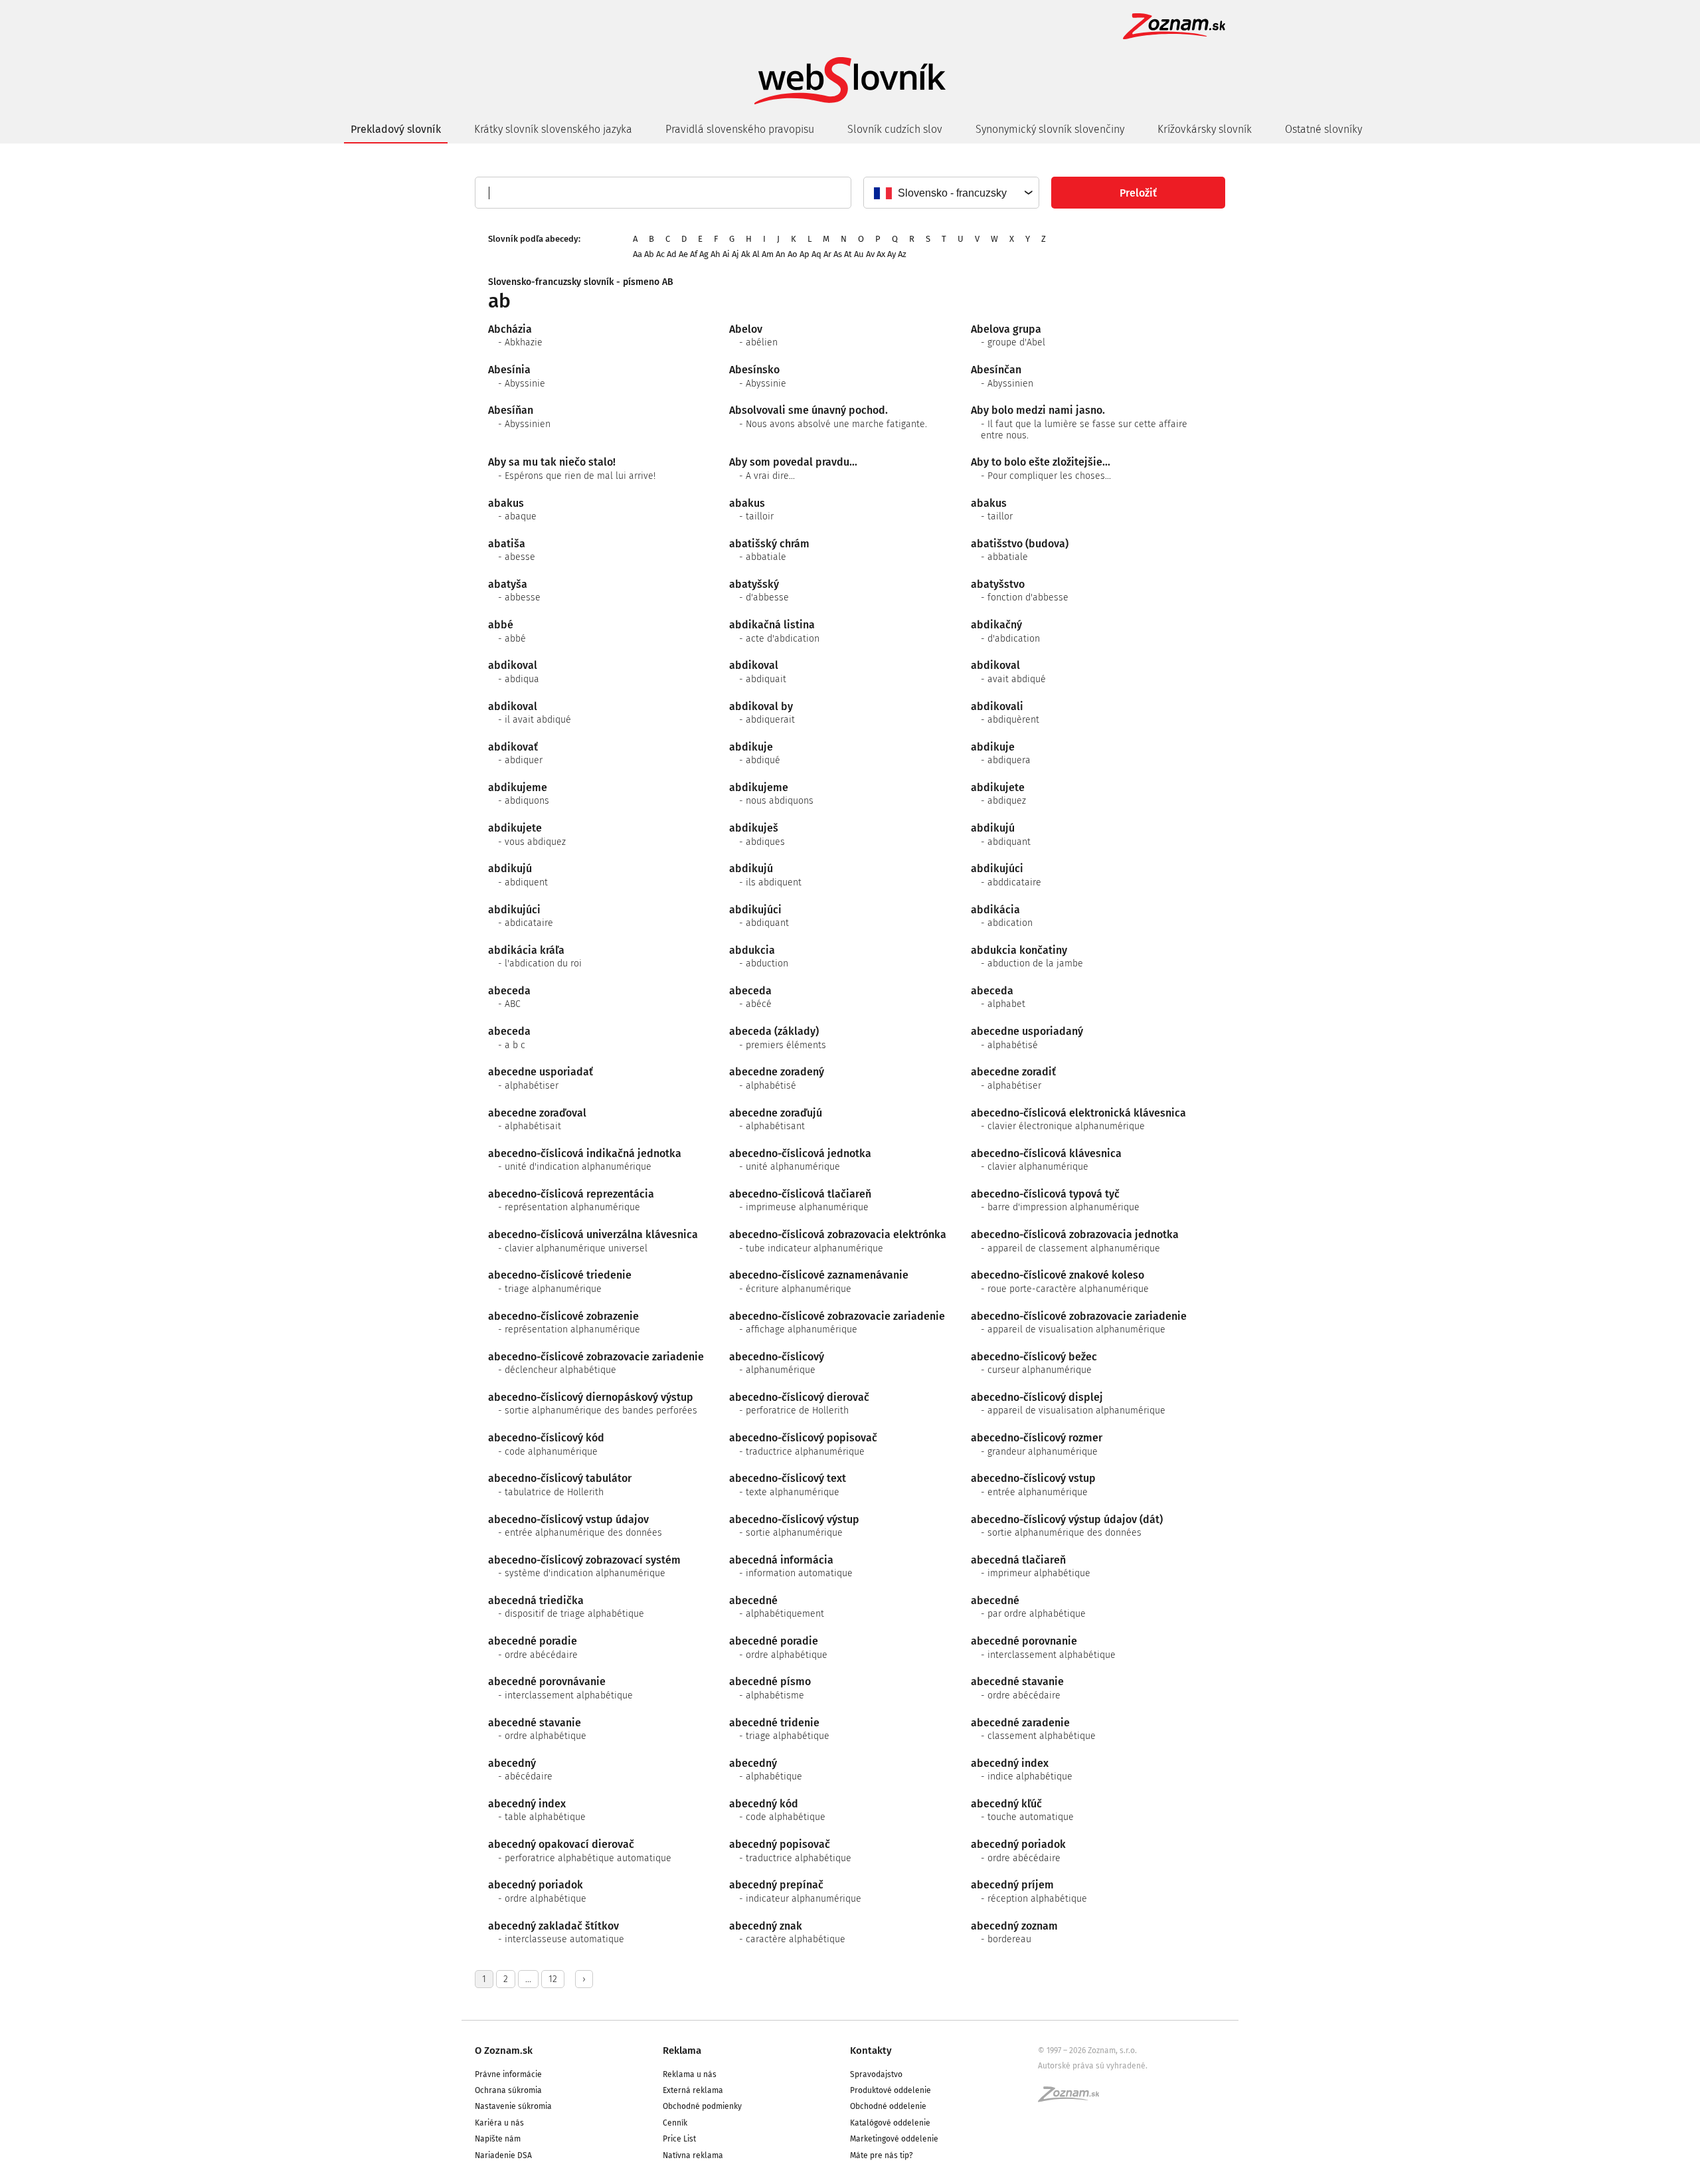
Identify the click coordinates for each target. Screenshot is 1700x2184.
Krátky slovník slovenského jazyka (553, 129)
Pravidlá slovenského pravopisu (740, 129)
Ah (716, 254)
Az (902, 254)
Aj (735, 254)
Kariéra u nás (499, 2123)
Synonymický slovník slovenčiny (1050, 129)
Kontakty (871, 2050)
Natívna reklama (693, 2155)
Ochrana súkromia (508, 2090)
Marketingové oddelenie (894, 2139)
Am (768, 254)
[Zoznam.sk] (1073, 2098)
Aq (816, 254)
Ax (881, 254)
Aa (637, 254)
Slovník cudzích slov (895, 129)
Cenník (675, 2123)
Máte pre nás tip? (882, 2155)
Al (756, 254)
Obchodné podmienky (702, 2106)
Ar (827, 254)
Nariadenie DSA (503, 2155)
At (848, 254)
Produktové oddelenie (891, 2090)
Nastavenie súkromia (513, 2106)
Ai (726, 254)
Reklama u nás (690, 2074)
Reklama (682, 2050)
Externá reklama (693, 2090)
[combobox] (951, 193)
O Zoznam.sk (504, 2050)
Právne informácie (508, 2074)
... (528, 1979)
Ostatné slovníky (1323, 129)
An (781, 254)
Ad (672, 254)
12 (553, 1979)
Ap (805, 254)
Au (859, 254)
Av (870, 254)
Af (694, 254)
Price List (679, 2139)
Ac (660, 254)
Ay (892, 254)
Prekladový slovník (396, 129)
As (838, 254)
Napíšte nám (498, 2139)
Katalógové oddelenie (890, 2123)
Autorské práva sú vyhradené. (1093, 2066)
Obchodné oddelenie (888, 2106)
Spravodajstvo (876, 2074)
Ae (683, 254)
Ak (746, 254)
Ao (793, 254)
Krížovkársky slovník (1205, 129)
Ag (704, 254)
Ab (649, 254)
